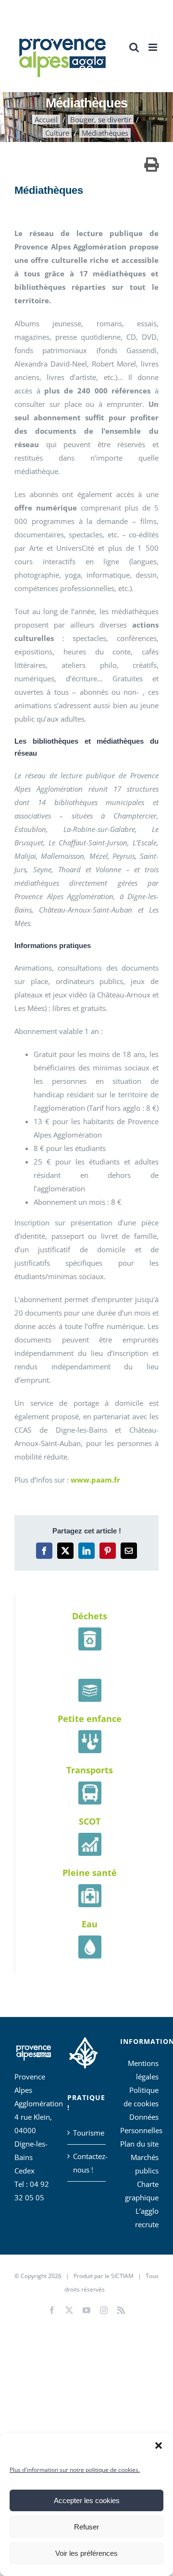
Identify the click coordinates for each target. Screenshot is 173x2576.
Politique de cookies (141, 2097)
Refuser (86, 2527)
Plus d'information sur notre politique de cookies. (75, 2470)
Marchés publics (145, 2164)
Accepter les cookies (87, 2500)
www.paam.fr (96, 1480)
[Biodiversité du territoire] (83, 2051)
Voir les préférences (86, 2553)
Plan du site (139, 2144)
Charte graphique (142, 2191)
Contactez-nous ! (87, 2163)
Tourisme (87, 2133)
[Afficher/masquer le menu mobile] (154, 47)
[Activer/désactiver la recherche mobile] (134, 47)
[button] (159, 2445)
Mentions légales (143, 2070)
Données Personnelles (139, 2124)
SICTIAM (122, 2276)
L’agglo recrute (147, 2218)
